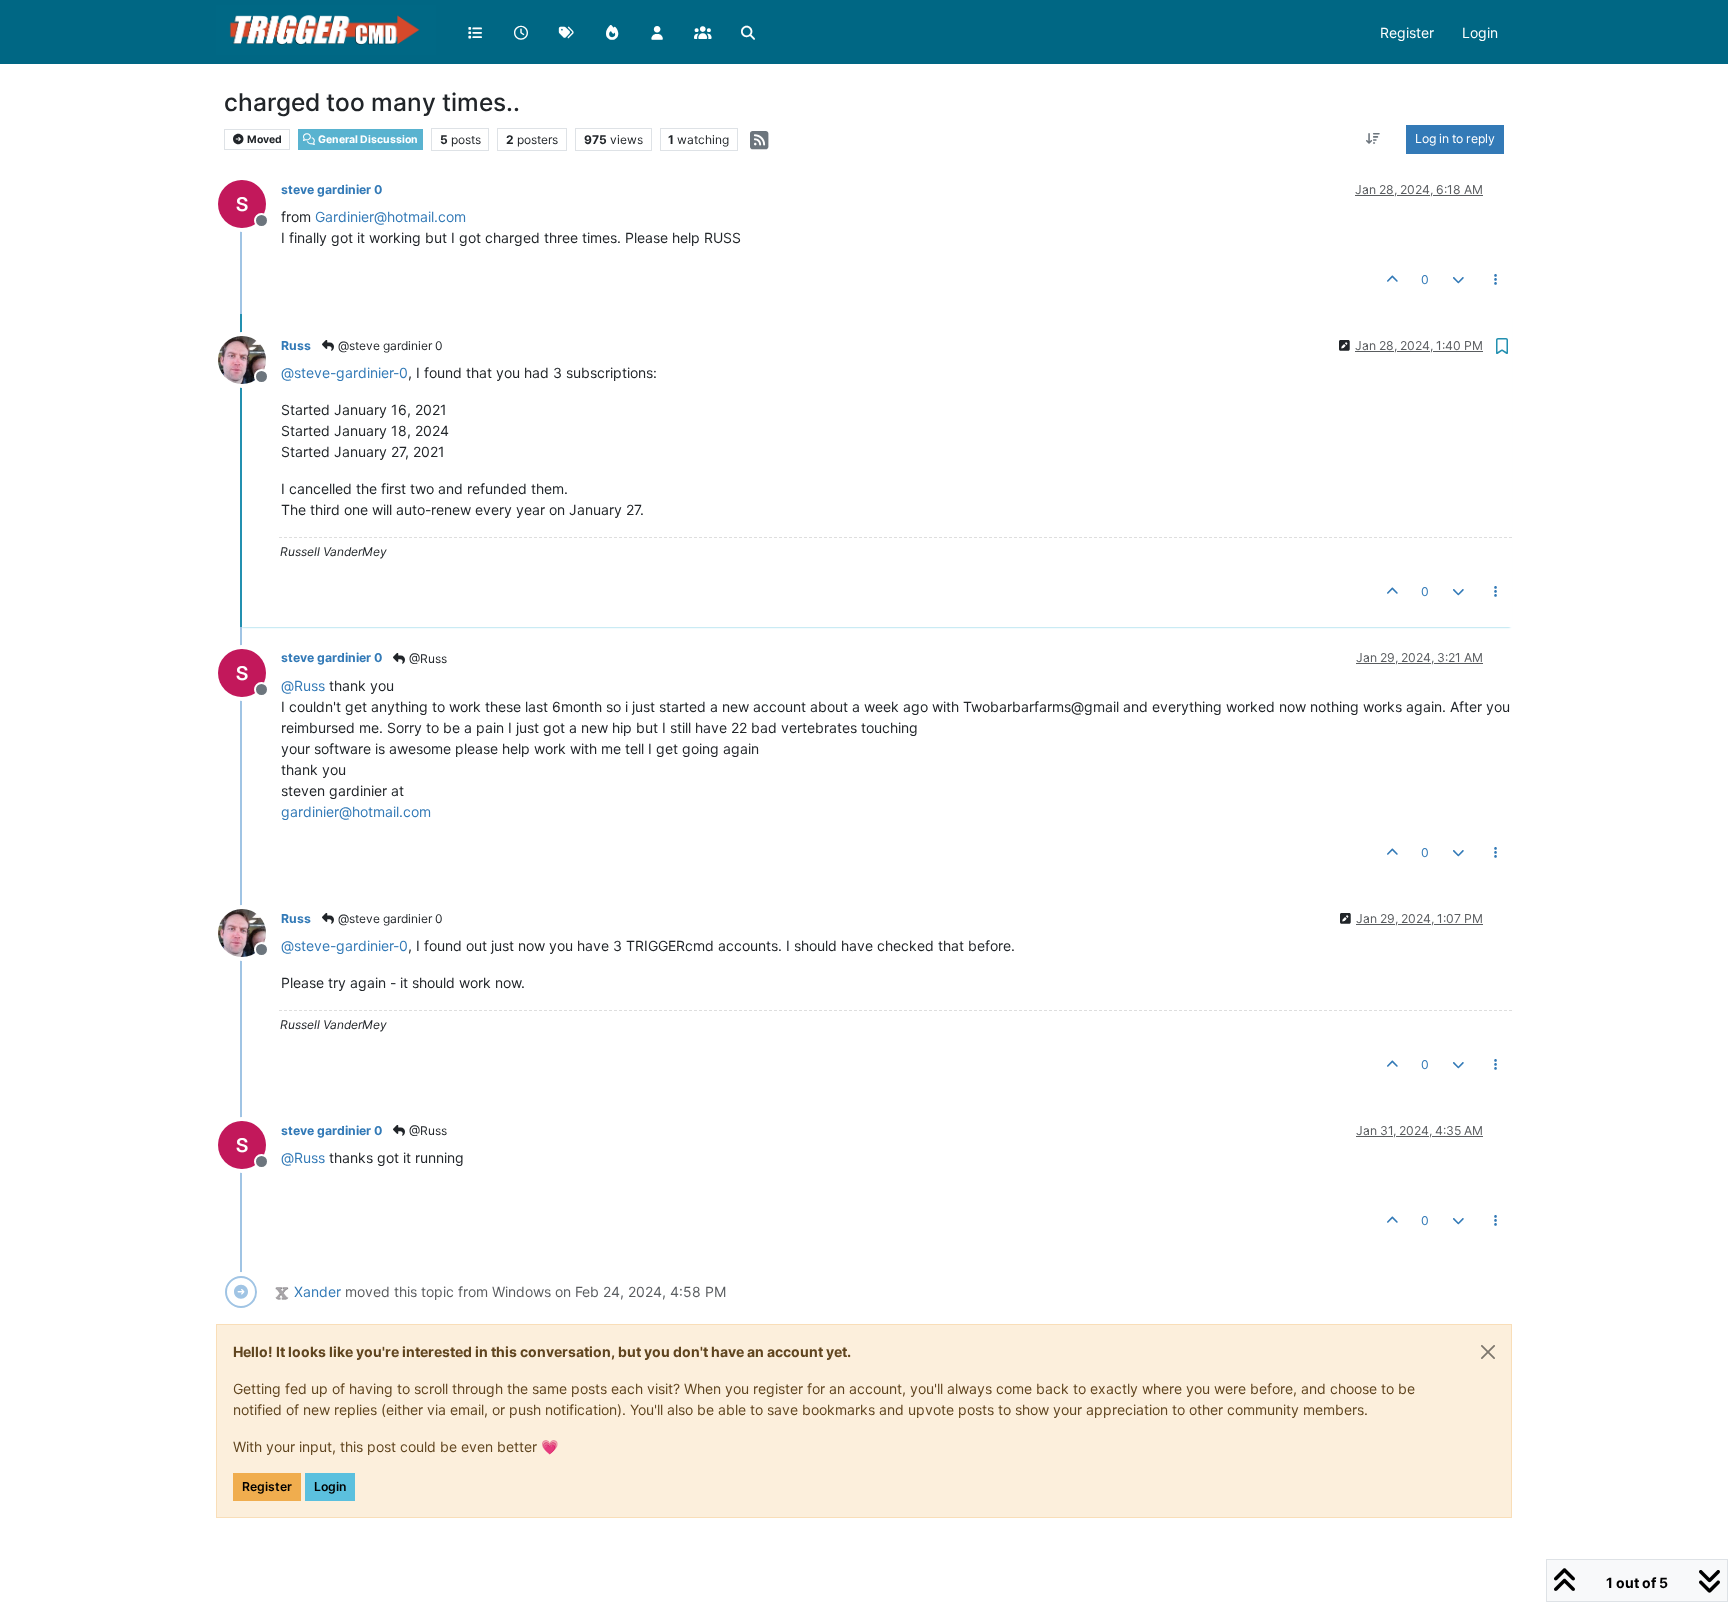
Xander (317, 1291)
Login (330, 1486)
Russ (296, 345)
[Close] (1488, 1352)
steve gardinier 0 (331, 189)
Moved (263, 139)
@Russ (426, 658)
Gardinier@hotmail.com (390, 216)
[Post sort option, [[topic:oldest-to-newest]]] (1373, 139)
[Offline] (249, 202)
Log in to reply (1455, 138)
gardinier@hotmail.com (356, 811)
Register (267, 1486)
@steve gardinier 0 (389, 345)
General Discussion (367, 139)
